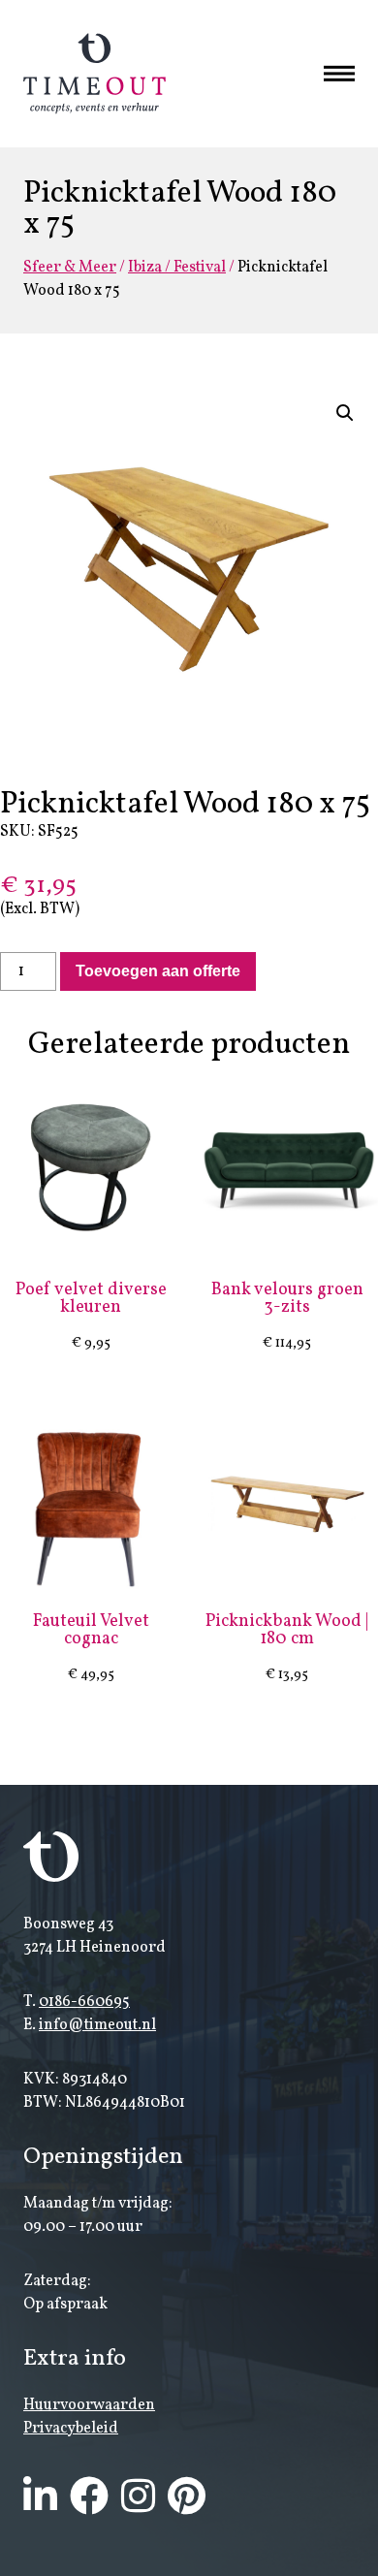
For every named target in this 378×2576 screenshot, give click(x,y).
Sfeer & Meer (70, 268)
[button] (345, 413)
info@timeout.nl (97, 2025)
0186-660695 (84, 2002)
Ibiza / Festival (177, 268)
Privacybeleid (71, 2429)
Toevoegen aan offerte (158, 971)
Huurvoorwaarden (89, 2405)
